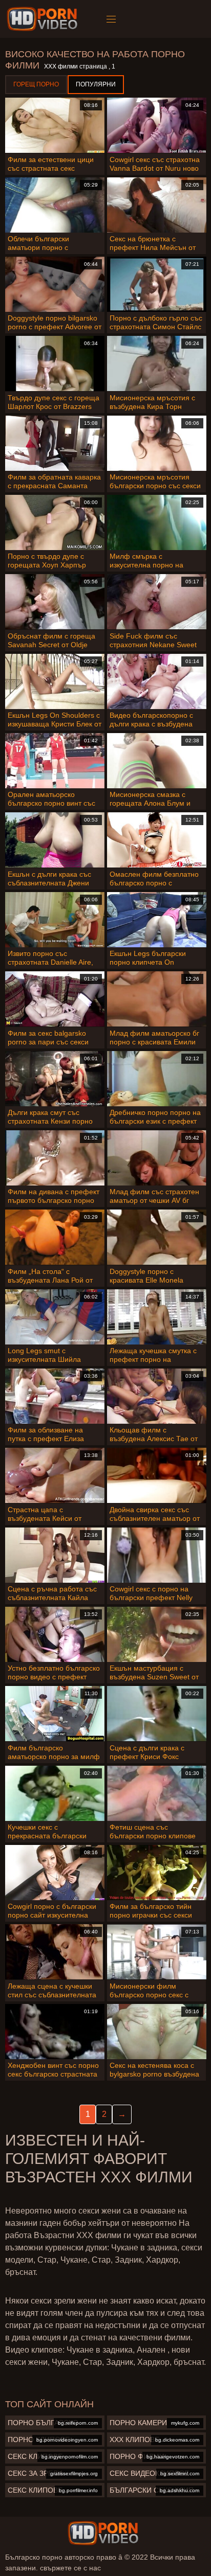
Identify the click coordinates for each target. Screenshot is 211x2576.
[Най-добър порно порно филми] (103, 2533)
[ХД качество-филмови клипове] (44, 19)
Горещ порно (36, 84)
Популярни (96, 84)
